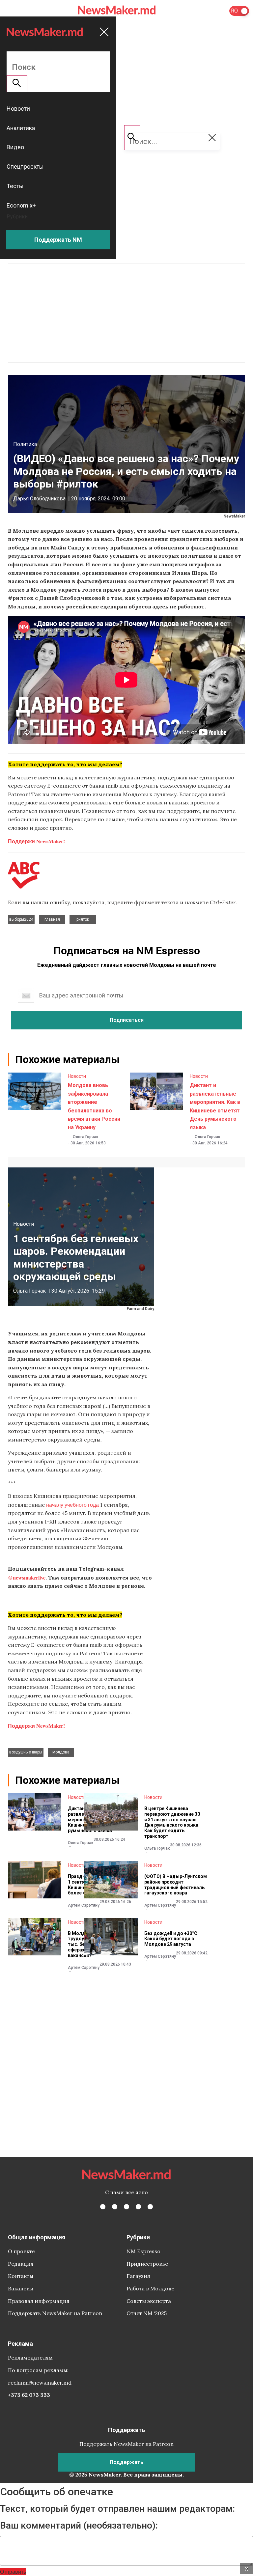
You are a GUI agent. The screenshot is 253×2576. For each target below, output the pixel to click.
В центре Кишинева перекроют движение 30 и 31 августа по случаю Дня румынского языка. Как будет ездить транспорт (172, 1822)
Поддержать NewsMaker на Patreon (55, 2313)
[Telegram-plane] (150, 2207)
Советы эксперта (149, 2301)
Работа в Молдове (150, 2288)
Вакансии (21, 2288)
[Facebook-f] (103, 2207)
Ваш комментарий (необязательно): (79, 2526)
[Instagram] (126, 2207)
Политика (25, 444)
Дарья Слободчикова (39, 499)
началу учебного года (72, 1505)
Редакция (21, 2264)
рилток (83, 919)
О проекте (21, 2251)
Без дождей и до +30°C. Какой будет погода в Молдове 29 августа (171, 1939)
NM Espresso (143, 2251)
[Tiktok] (138, 2207)
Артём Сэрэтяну (84, 1905)
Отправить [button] (13, 2572)
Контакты (21, 2276)
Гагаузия (138, 2276)
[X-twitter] (115, 2207)
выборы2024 (21, 919)
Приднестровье (147, 2264)
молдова (61, 1752)
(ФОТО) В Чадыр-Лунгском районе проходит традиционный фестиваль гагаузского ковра (176, 1885)
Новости (77, 1076)
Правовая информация (39, 2301)
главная (52, 919)
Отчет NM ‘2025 (147, 2313)
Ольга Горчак (86, 1137)
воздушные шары (26, 1752)
